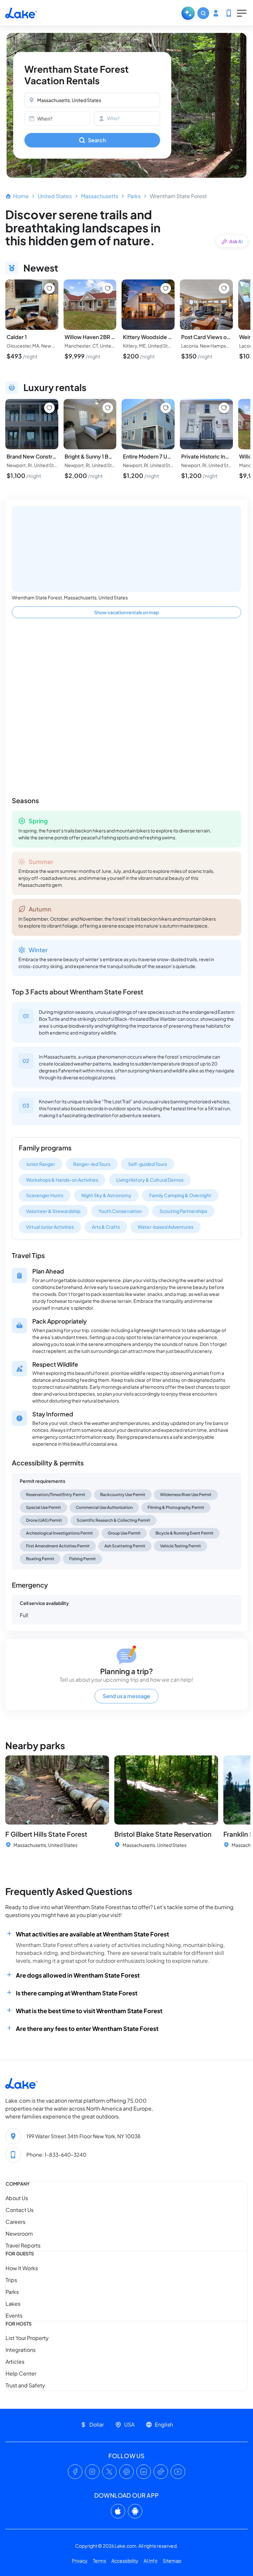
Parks (134, 196)
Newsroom (19, 2234)
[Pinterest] (126, 2472)
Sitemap (172, 2561)
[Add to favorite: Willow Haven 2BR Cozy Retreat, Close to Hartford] (108, 288)
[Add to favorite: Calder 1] (49, 288)
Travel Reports (23, 2246)
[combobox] (92, 100)
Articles (15, 2362)
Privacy (80, 2561)
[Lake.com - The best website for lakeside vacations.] (21, 13)
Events (14, 2315)
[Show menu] (242, 13)
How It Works (22, 2268)
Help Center (21, 2373)
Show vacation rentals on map (126, 612)
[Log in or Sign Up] (216, 13)
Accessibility (125, 2561)
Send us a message (126, 1696)
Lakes (13, 2304)
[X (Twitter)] (109, 2472)
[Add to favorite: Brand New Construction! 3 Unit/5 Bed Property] (49, 408)
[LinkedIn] (144, 2472)
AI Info (151, 2561)
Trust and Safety (25, 2385)
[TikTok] (161, 2472)
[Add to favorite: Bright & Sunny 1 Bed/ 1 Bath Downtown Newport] (108, 408)
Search (97, 140)
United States (55, 196)
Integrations (21, 2350)
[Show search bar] (203, 13)
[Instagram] (92, 2472)
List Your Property (27, 2338)
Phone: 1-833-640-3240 (56, 2155)
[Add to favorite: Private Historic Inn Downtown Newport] (224, 408)
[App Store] (118, 2511)
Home (21, 196)
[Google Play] (135, 2511)
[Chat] (188, 13)
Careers (15, 2222)
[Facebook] (75, 2472)
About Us (17, 2198)
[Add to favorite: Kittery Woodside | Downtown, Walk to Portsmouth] (166, 288)
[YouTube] (178, 2472)
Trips (11, 2280)
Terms (99, 2561)
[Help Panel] (229, 13)
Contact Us (20, 2210)
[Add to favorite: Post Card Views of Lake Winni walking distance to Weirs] (224, 288)
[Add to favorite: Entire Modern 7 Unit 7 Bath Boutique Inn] (166, 408)
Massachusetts (100, 196)
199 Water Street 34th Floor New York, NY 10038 (84, 2136)
